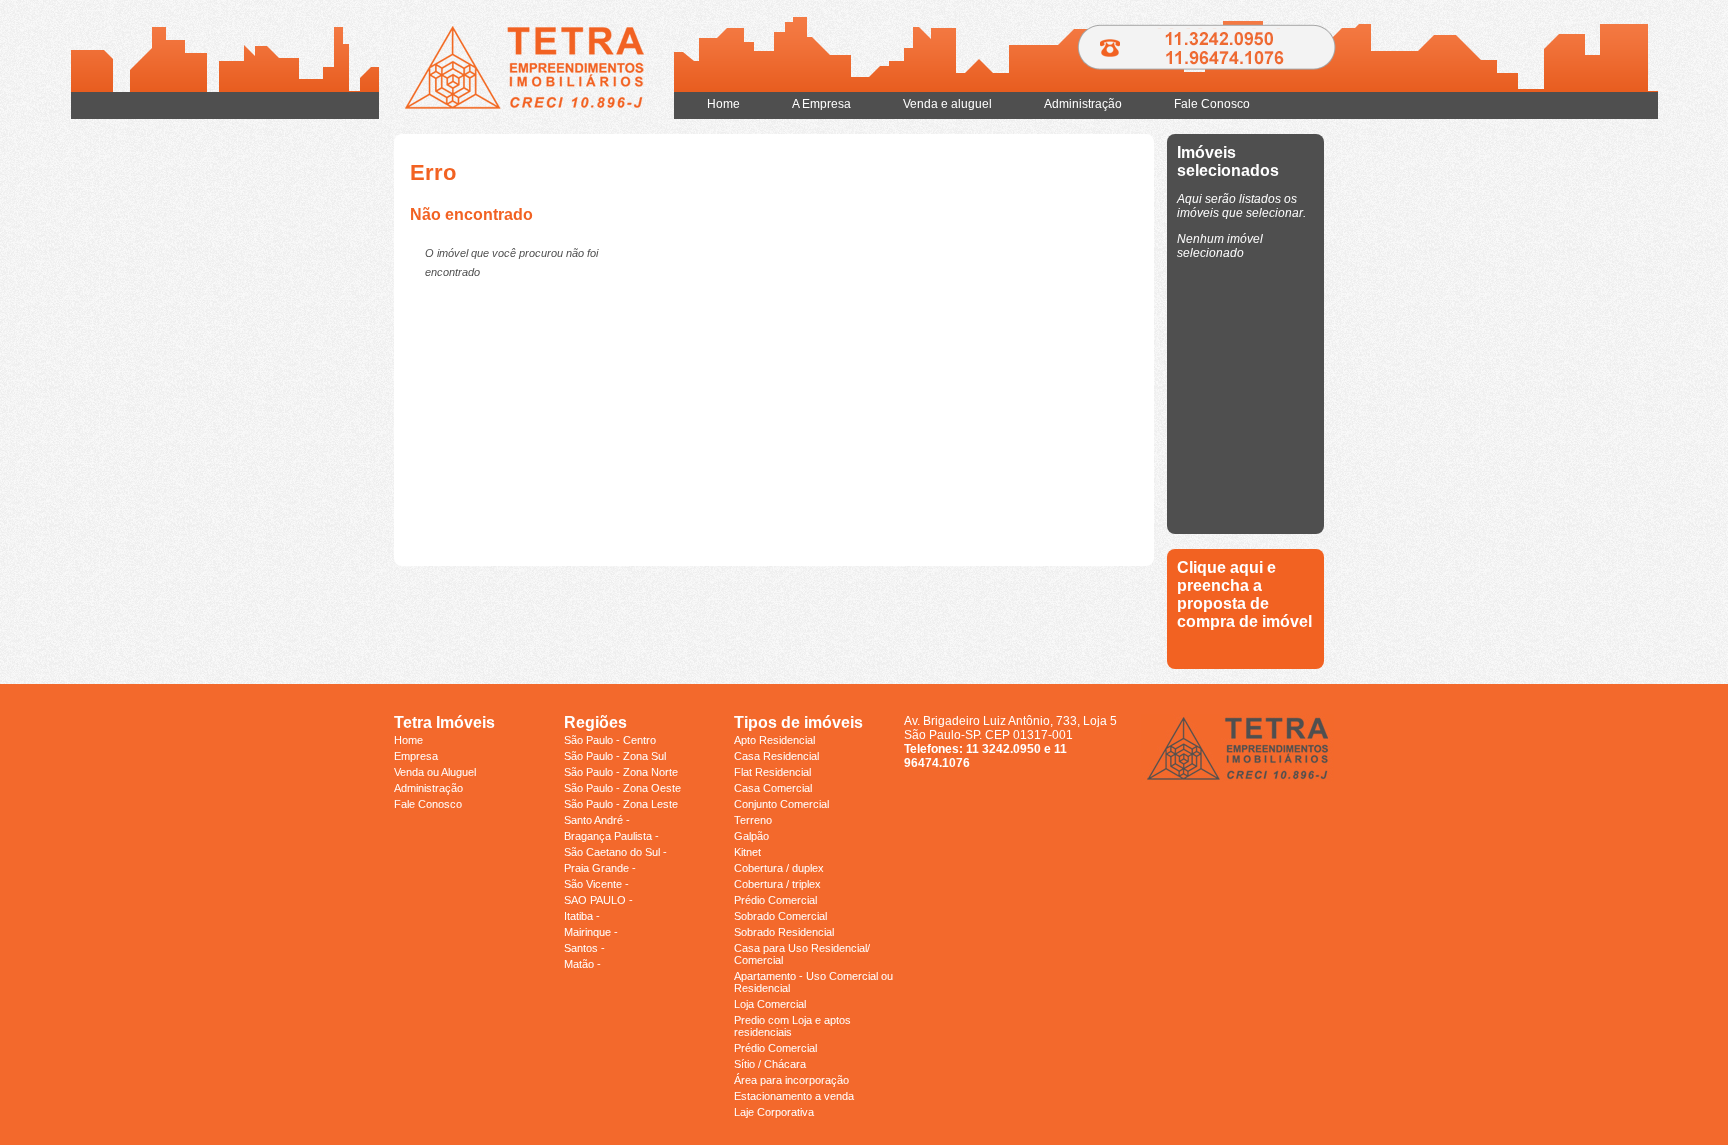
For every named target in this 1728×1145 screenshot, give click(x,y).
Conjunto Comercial (781, 804)
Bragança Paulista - (611, 836)
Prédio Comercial (775, 900)
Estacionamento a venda (794, 1096)
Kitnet (747, 852)
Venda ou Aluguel (435, 772)
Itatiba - (582, 916)
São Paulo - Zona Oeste (622, 788)
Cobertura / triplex (777, 884)
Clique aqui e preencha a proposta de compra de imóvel (1244, 594)
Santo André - (597, 820)
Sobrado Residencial (784, 932)
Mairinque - (591, 932)
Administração (1083, 104)
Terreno (753, 820)
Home (723, 104)
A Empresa (821, 104)
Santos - (584, 948)
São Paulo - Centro (610, 740)
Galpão (751, 836)
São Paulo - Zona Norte (621, 772)
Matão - (582, 964)
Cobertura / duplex (779, 868)
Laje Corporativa (774, 1112)
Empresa (416, 756)
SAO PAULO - (598, 900)
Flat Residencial (772, 772)
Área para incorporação (791, 1080)
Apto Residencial (774, 740)
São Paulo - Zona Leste (621, 804)
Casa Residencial (776, 756)
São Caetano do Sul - (615, 852)
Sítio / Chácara (770, 1064)
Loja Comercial (770, 1004)
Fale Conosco (1212, 104)
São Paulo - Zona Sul (615, 756)
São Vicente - (596, 884)
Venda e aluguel (947, 104)
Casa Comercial (773, 788)
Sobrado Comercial (780, 916)
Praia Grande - (600, 868)
